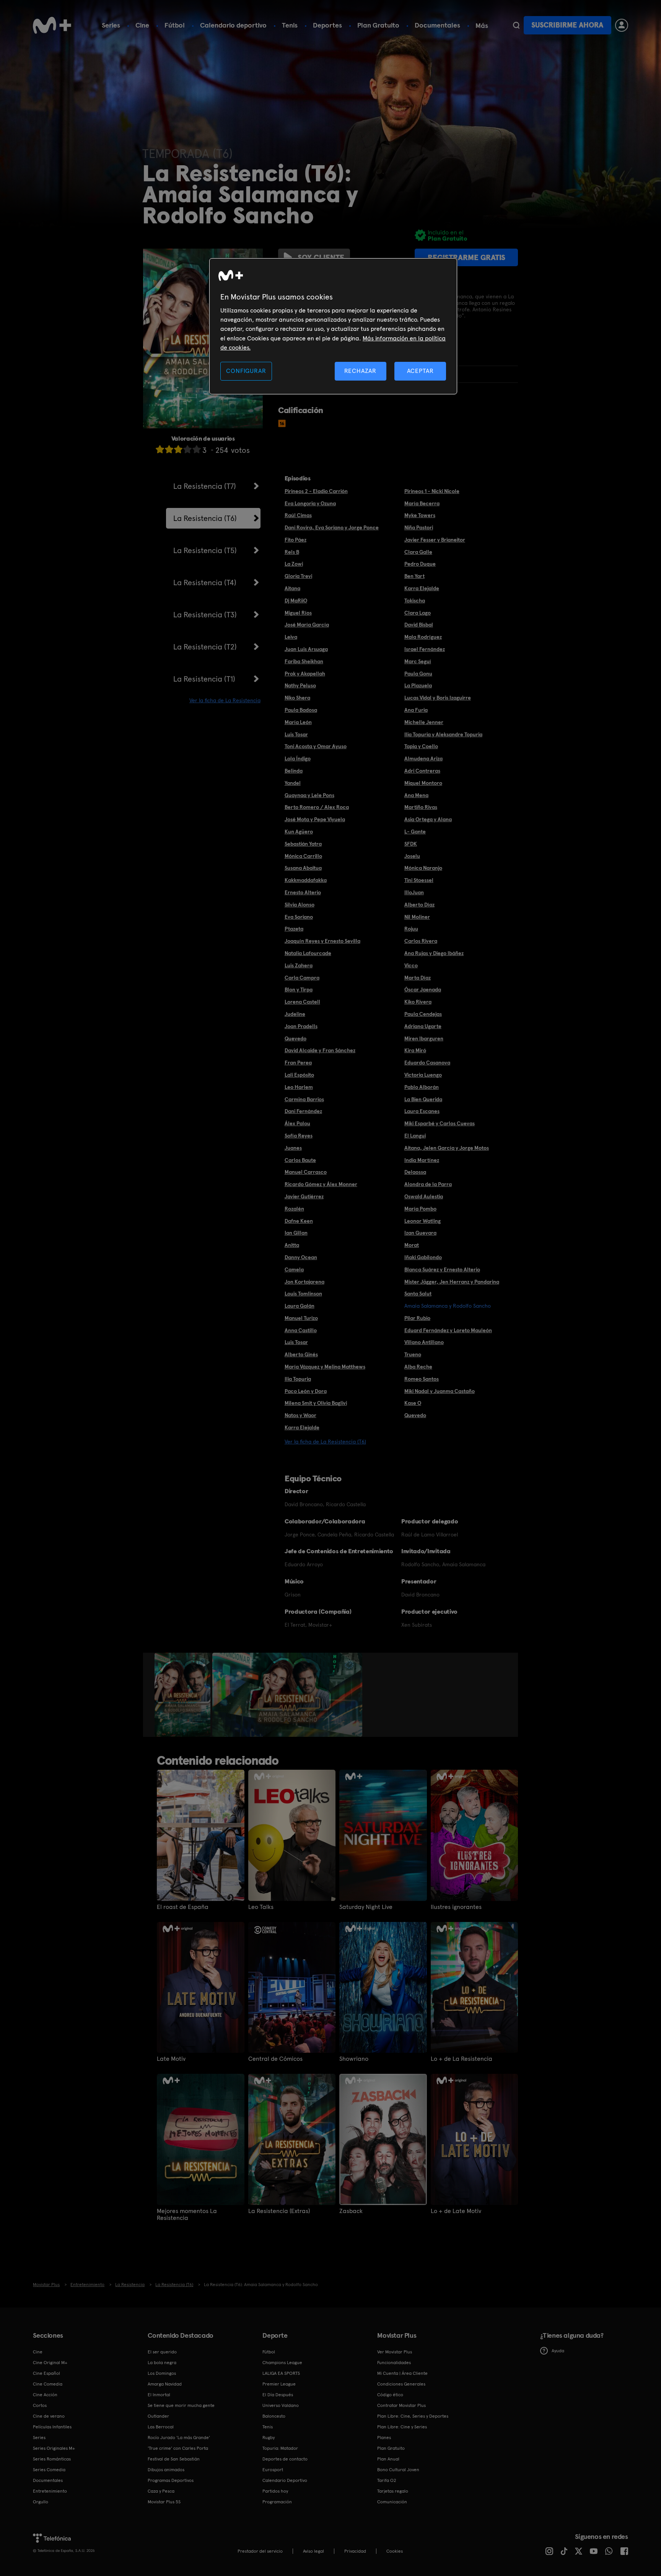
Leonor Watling (422, 1221)
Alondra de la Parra (428, 1184)
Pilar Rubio (417, 1318)
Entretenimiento (50, 2491)
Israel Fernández (425, 649)
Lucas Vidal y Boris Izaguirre (438, 698)
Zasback (351, 2211)
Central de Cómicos (275, 2059)
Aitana (292, 588)
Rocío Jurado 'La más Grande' (179, 2438)
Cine (142, 25)
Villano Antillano (424, 1342)
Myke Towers (420, 515)
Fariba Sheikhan (304, 661)
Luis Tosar (296, 734)
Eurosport (273, 2470)
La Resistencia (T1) (204, 679)
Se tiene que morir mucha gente (181, 2405)
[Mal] (169, 449)
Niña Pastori (419, 527)
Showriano (354, 2059)
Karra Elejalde (422, 588)
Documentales (437, 25)
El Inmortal (159, 2395)
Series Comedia (49, 2470)
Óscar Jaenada (423, 989)
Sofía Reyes (299, 1136)
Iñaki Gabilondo (423, 1257)
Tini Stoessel (419, 880)
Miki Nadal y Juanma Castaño (440, 1391)
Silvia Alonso (300, 905)
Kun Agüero (299, 832)
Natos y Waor (300, 1415)
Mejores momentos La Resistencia (187, 2215)
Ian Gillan (296, 1233)
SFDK (411, 844)
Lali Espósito (299, 1075)
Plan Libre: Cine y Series (402, 2427)
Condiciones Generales (401, 2384)
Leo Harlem (299, 1087)
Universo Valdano (281, 2405)
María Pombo (420, 1209)
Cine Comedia (48, 2384)
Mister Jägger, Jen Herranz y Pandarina (452, 1282)
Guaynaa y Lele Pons (309, 795)
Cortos (40, 2405)
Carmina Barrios (304, 1099)
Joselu (412, 856)
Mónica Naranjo (423, 868)
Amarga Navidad (165, 2384)
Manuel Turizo (301, 1318)
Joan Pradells (301, 1026)
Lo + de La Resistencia (462, 2059)
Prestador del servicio (260, 2551)
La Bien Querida (423, 1099)
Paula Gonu (418, 674)
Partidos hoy (275, 2491)
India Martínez (422, 1160)
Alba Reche (418, 1367)
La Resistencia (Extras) (279, 2211)
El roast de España (183, 1907)
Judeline (295, 1014)
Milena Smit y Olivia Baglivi (316, 1403)
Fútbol (175, 25)
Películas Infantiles (52, 2427)
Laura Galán (300, 1306)
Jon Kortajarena (304, 1282)
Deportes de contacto (285, 2459)
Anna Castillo (301, 1330)
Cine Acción (45, 2395)
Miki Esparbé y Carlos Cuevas (440, 1123)
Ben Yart (414, 576)
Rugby (269, 2438)
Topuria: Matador (280, 2448)
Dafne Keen (299, 1221)
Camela (294, 1269)
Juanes (293, 1148)
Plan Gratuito (378, 25)
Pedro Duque (420, 564)
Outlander (158, 2416)
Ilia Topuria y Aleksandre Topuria (443, 734)
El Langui (415, 1136)
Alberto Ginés (301, 1354)
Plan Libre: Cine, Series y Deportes (413, 2416)
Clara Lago (418, 613)
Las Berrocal (161, 2427)
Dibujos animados (166, 2470)
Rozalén (294, 1209)
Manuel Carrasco (306, 1172)
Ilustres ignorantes (456, 1907)
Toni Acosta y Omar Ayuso (316, 746)
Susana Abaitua (303, 868)
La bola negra (162, 2363)
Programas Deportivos (171, 2480)
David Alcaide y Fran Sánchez (320, 1050)
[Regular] (178, 449)
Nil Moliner (417, 917)
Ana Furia (416, 710)
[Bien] (187, 449)
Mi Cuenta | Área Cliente (402, 2373)
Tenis (290, 25)
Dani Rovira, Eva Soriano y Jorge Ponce (332, 527)
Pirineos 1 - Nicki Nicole (432, 491)
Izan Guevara (420, 1233)
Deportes (327, 25)
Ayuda (558, 2351)
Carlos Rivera (421, 941)
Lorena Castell (302, 1002)
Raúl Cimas (298, 515)
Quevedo (295, 1038)
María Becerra (422, 503)
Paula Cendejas (423, 1014)
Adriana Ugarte (423, 1026)
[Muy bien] (197, 449)
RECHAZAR (360, 371)
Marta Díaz (418, 978)
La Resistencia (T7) (205, 486)
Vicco (411, 965)
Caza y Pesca (161, 2491)
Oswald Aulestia (424, 1196)
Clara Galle (418, 552)
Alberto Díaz (419, 905)
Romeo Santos (422, 1379)
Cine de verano (49, 2416)
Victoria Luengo (423, 1075)
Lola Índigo (298, 758)
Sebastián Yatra (303, 844)
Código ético (390, 2395)
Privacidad (355, 2551)
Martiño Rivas (421, 807)
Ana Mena (416, 795)
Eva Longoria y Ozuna (310, 503)
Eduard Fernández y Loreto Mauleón (448, 1330)
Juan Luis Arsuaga (306, 649)
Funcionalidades (394, 2363)
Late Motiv (171, 2059)
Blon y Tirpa (299, 989)
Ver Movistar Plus (395, 2352)
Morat (412, 1245)
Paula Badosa (301, 710)
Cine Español (46, 2373)
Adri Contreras (422, 771)
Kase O (413, 1403)
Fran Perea (298, 1063)
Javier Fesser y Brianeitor (435, 540)
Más (482, 26)
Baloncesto (274, 2416)
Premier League (279, 2384)
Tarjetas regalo (393, 2491)
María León (298, 722)
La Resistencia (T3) (205, 615)
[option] (183, 1695)
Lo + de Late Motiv (456, 2211)
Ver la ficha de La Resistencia (225, 700)
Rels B (292, 552)
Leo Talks (261, 1907)
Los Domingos (162, 2373)
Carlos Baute (300, 1160)
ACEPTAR (420, 371)
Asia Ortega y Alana (428, 819)
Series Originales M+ (54, 2448)
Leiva (291, 637)
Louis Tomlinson (303, 1294)
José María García (307, 625)
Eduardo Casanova (427, 1063)
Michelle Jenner (424, 722)
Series (111, 25)
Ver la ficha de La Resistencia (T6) (325, 1442)
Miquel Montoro (423, 783)
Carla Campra (302, 978)
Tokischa (415, 600)
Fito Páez (295, 540)
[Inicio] (52, 25)
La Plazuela (418, 685)
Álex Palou (297, 1123)
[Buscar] (516, 25)
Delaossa (415, 1172)
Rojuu (411, 929)
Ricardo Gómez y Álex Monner (321, 1184)
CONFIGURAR (246, 371)
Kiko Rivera (418, 1002)
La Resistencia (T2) (205, 647)
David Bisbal (419, 625)
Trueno (413, 1354)
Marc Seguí (418, 661)
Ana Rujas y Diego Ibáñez (434, 953)
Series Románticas (52, 2459)
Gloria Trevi (298, 576)
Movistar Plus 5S (164, 2502)
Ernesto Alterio (303, 892)
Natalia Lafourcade (308, 953)
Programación (277, 2502)
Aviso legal (313, 2551)
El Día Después (278, 2395)
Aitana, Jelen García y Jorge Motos (447, 1148)
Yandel (293, 783)
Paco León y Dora (306, 1391)
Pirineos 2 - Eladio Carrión (316, 491)
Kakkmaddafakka (306, 880)
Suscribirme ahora (567, 25)
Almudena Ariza (423, 758)
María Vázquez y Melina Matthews (325, 1367)
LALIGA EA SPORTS (281, 2373)
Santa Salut (418, 1294)
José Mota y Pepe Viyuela (315, 819)
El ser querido (162, 2352)
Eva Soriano (299, 917)
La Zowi (294, 564)
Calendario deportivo (233, 25)
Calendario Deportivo (285, 2480)
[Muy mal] (160, 449)
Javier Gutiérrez (304, 1196)
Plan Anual (388, 2459)
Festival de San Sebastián (174, 2459)
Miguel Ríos (298, 613)
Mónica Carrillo (303, 856)
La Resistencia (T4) (205, 583)
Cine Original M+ (50, 2363)
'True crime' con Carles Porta (178, 2448)
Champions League (282, 2363)
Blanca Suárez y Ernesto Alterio (442, 1269)
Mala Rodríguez (423, 637)
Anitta (292, 1245)
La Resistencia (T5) (205, 550)
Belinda (294, 771)
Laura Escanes (422, 1111)
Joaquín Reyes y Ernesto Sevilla (322, 941)
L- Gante (415, 832)
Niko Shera (297, 698)
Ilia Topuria (298, 1379)
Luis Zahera (299, 965)
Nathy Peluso (300, 685)
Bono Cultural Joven (398, 2470)
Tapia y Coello (421, 746)
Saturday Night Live (366, 1907)
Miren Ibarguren (424, 1038)
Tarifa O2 (387, 2480)
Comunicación (392, 2502)
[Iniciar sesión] (622, 25)
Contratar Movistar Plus (401, 2405)
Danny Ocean (301, 1257)
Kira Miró (415, 1050)
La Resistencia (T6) (205, 518)
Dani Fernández (303, 1111)
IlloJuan (414, 892)
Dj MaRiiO (296, 600)
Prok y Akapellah (305, 674)
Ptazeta (294, 929)
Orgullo (41, 2502)
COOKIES (395, 2551)
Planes (384, 2438)
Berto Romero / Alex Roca (317, 807)
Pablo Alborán (422, 1087)
